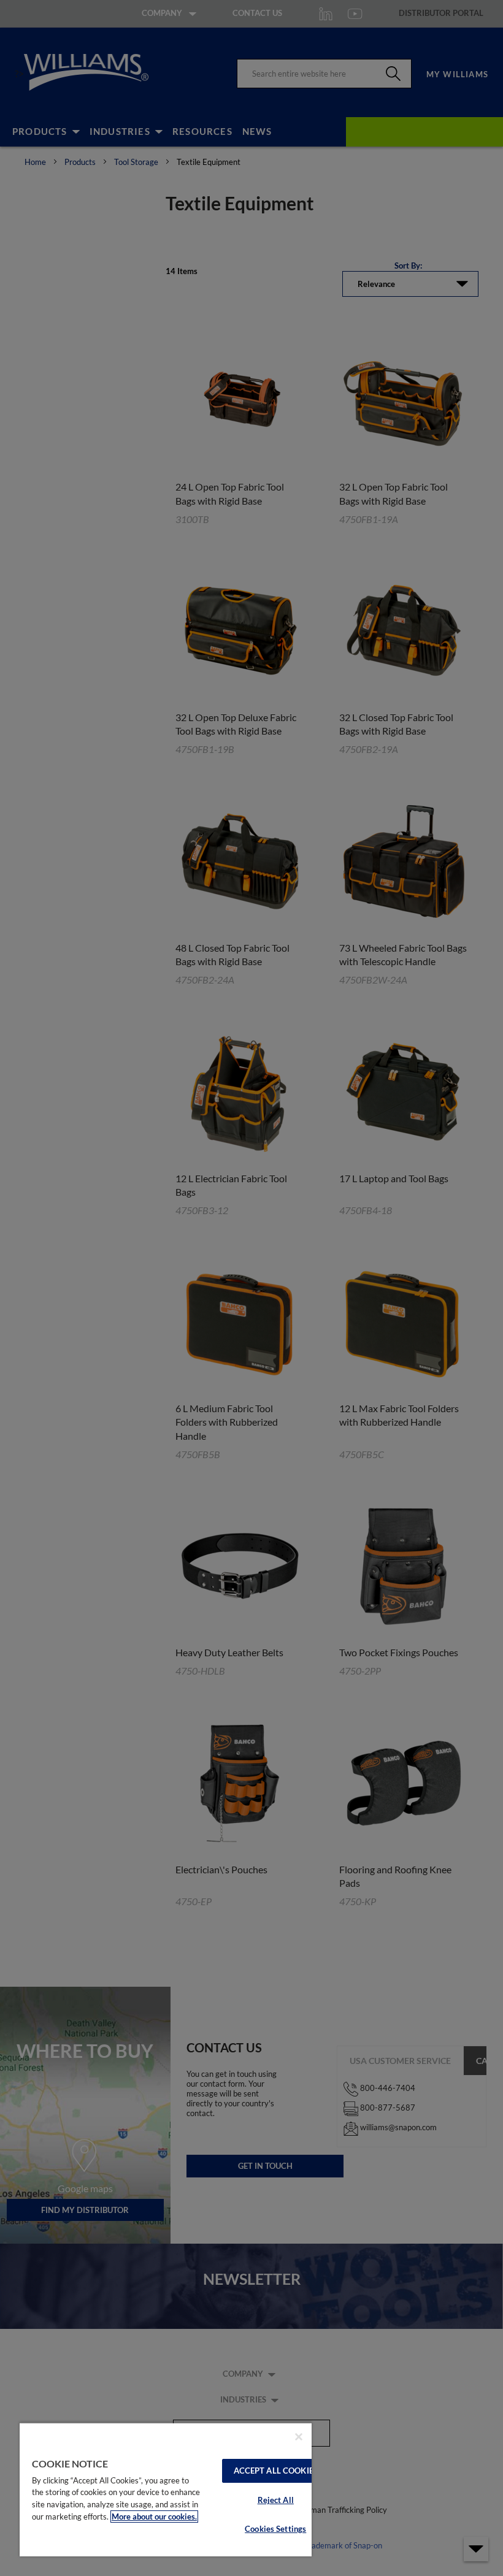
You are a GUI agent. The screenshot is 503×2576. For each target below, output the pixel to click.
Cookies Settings (275, 2529)
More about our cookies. (154, 2517)
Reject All (276, 2500)
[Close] (299, 2437)
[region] (166, 2489)
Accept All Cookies (276, 2471)
